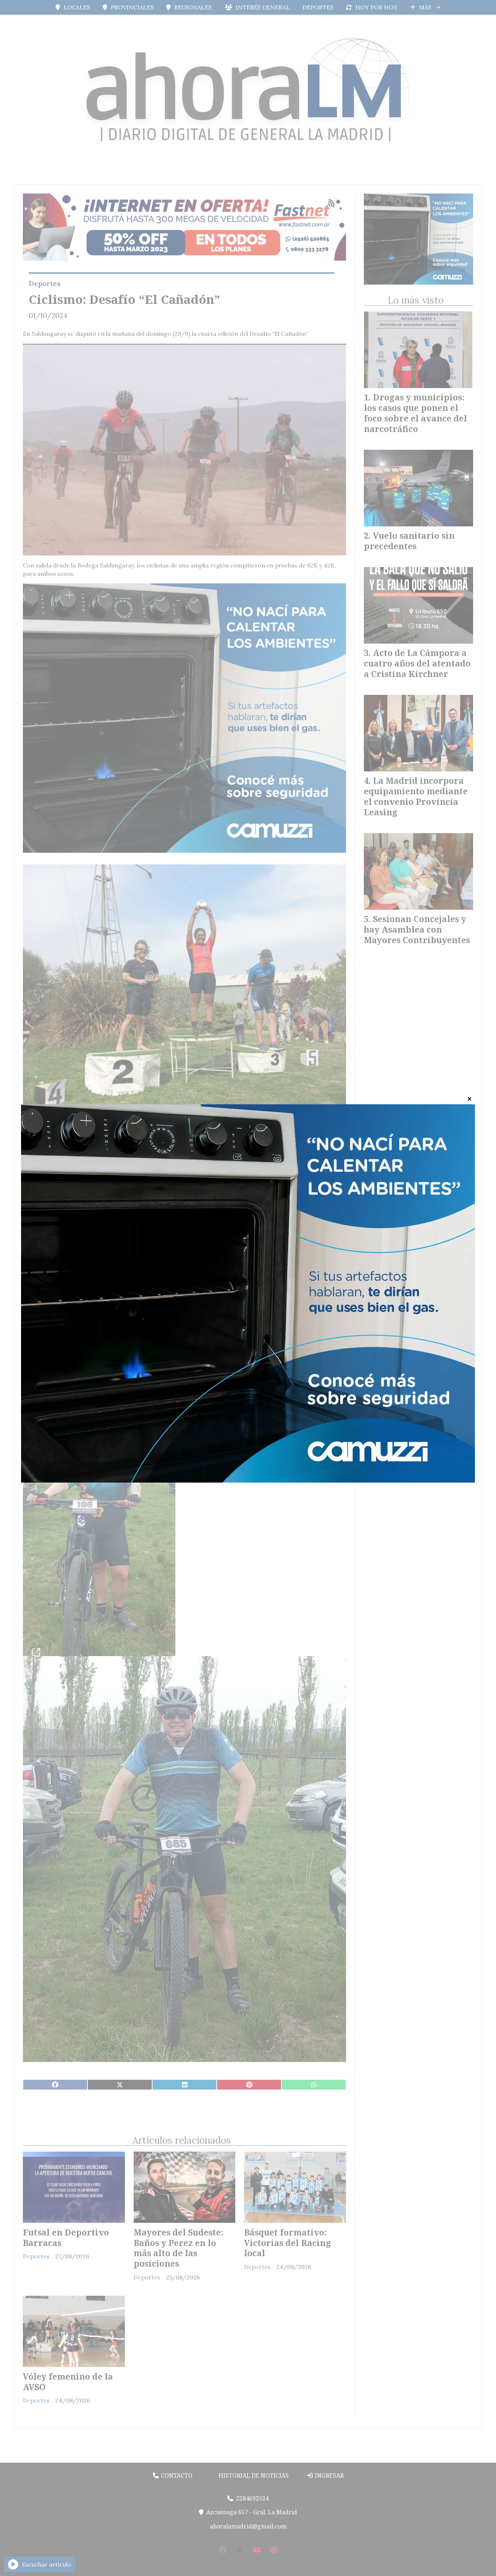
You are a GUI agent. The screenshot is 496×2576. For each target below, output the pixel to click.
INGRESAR (329, 2475)
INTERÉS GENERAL (263, 7)
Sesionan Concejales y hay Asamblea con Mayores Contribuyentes (417, 929)
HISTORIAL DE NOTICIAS (253, 2475)
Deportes (45, 284)
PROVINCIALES (132, 7)
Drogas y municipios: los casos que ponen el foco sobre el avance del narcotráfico (415, 413)
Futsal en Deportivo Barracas (66, 2237)
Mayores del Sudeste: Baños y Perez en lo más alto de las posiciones (178, 2248)
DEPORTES (318, 7)
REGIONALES (193, 7)
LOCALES (77, 7)
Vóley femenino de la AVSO (68, 2382)
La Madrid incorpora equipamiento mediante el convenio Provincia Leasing (416, 796)
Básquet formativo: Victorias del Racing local (288, 2243)
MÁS (425, 7)
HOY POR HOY (376, 7)
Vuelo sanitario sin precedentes (409, 541)
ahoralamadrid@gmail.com (248, 2526)
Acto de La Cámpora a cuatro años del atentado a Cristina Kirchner (417, 663)
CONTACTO (176, 2475)
